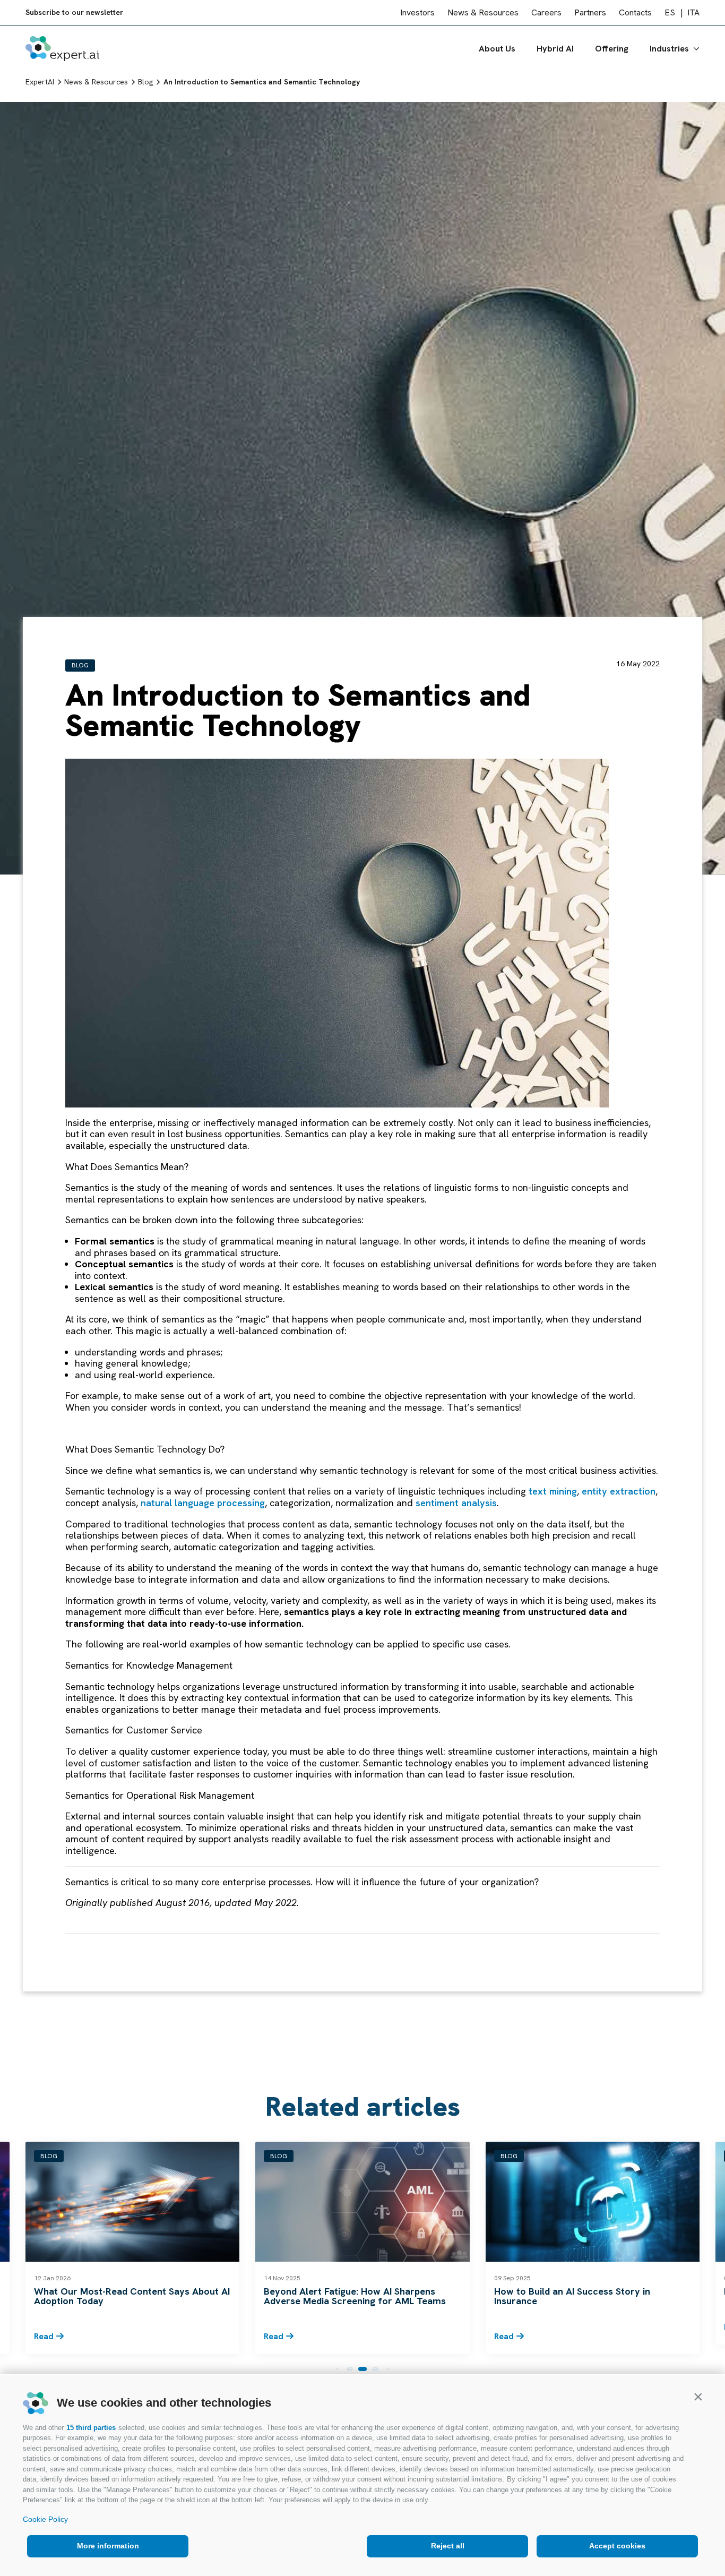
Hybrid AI (555, 49)
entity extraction (619, 1491)
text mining (553, 1491)
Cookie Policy (45, 2519)
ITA (693, 12)
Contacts (635, 12)
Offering (612, 49)
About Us (497, 49)
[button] (698, 2397)
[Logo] (62, 49)
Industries (669, 49)
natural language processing (203, 1503)
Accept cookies (617, 2546)
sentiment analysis (456, 1503)
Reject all (448, 2546)
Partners (590, 12)
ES (670, 12)
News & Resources (483, 12)
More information (108, 2546)
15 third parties (91, 2428)
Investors (417, 12)
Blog (80, 665)
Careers (546, 12)
